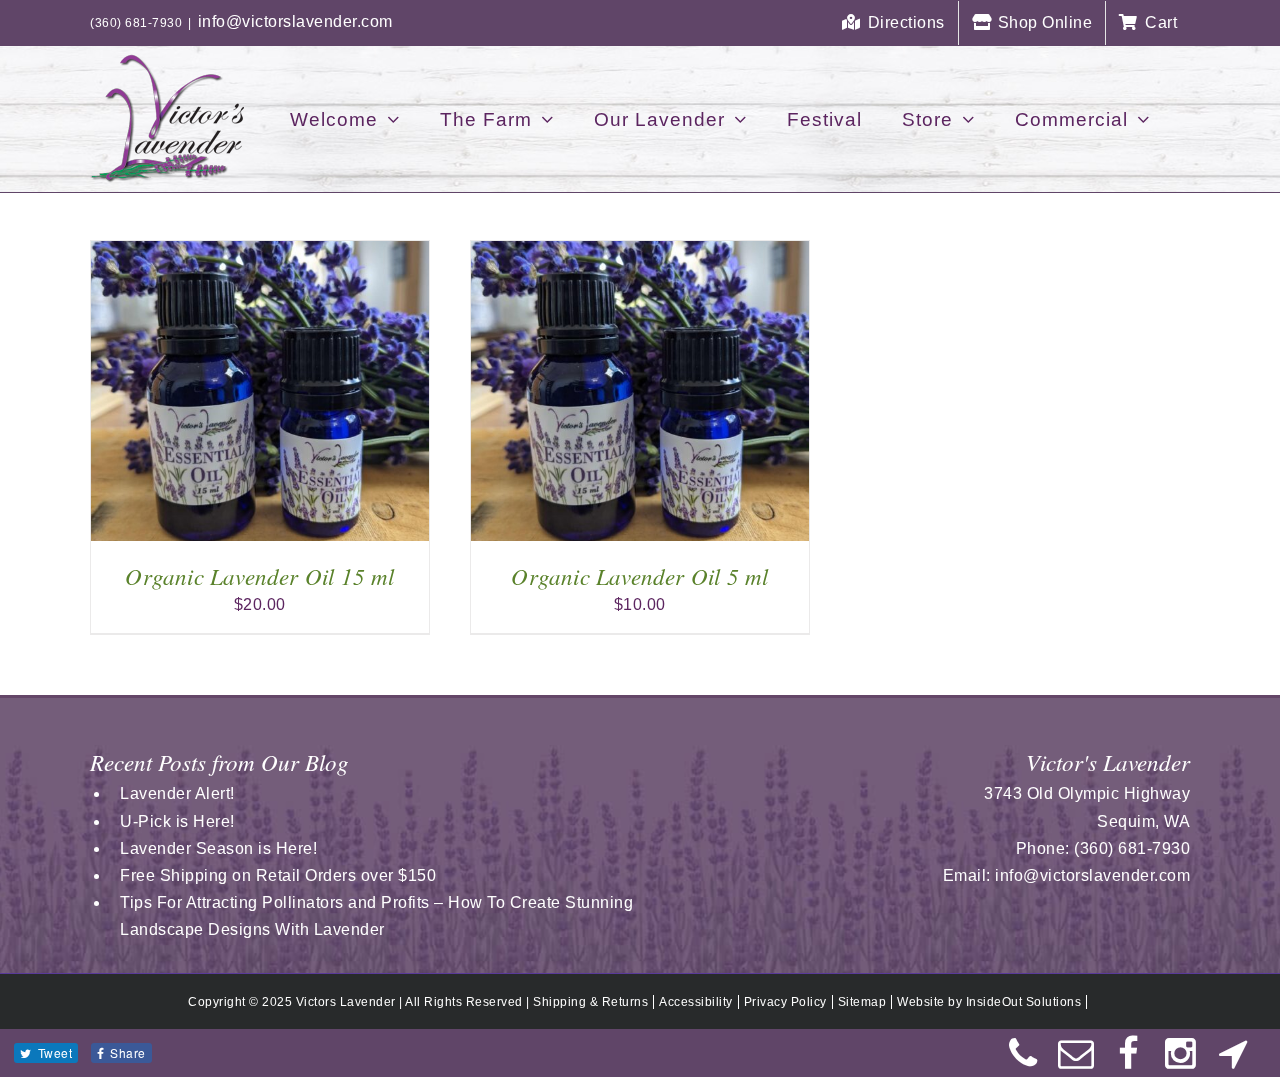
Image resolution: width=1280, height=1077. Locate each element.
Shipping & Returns (590, 1002)
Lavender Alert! (177, 793)
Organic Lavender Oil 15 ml (259, 575)
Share (128, 1052)
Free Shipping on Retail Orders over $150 (278, 875)
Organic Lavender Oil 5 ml (639, 575)
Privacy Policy (785, 1002)
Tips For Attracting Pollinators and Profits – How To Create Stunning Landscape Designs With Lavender (376, 916)
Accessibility (696, 1002)
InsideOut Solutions (1024, 1002)
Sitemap (862, 1002)
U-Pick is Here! (177, 821)
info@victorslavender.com (295, 21)
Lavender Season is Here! (218, 848)
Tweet (55, 1052)
